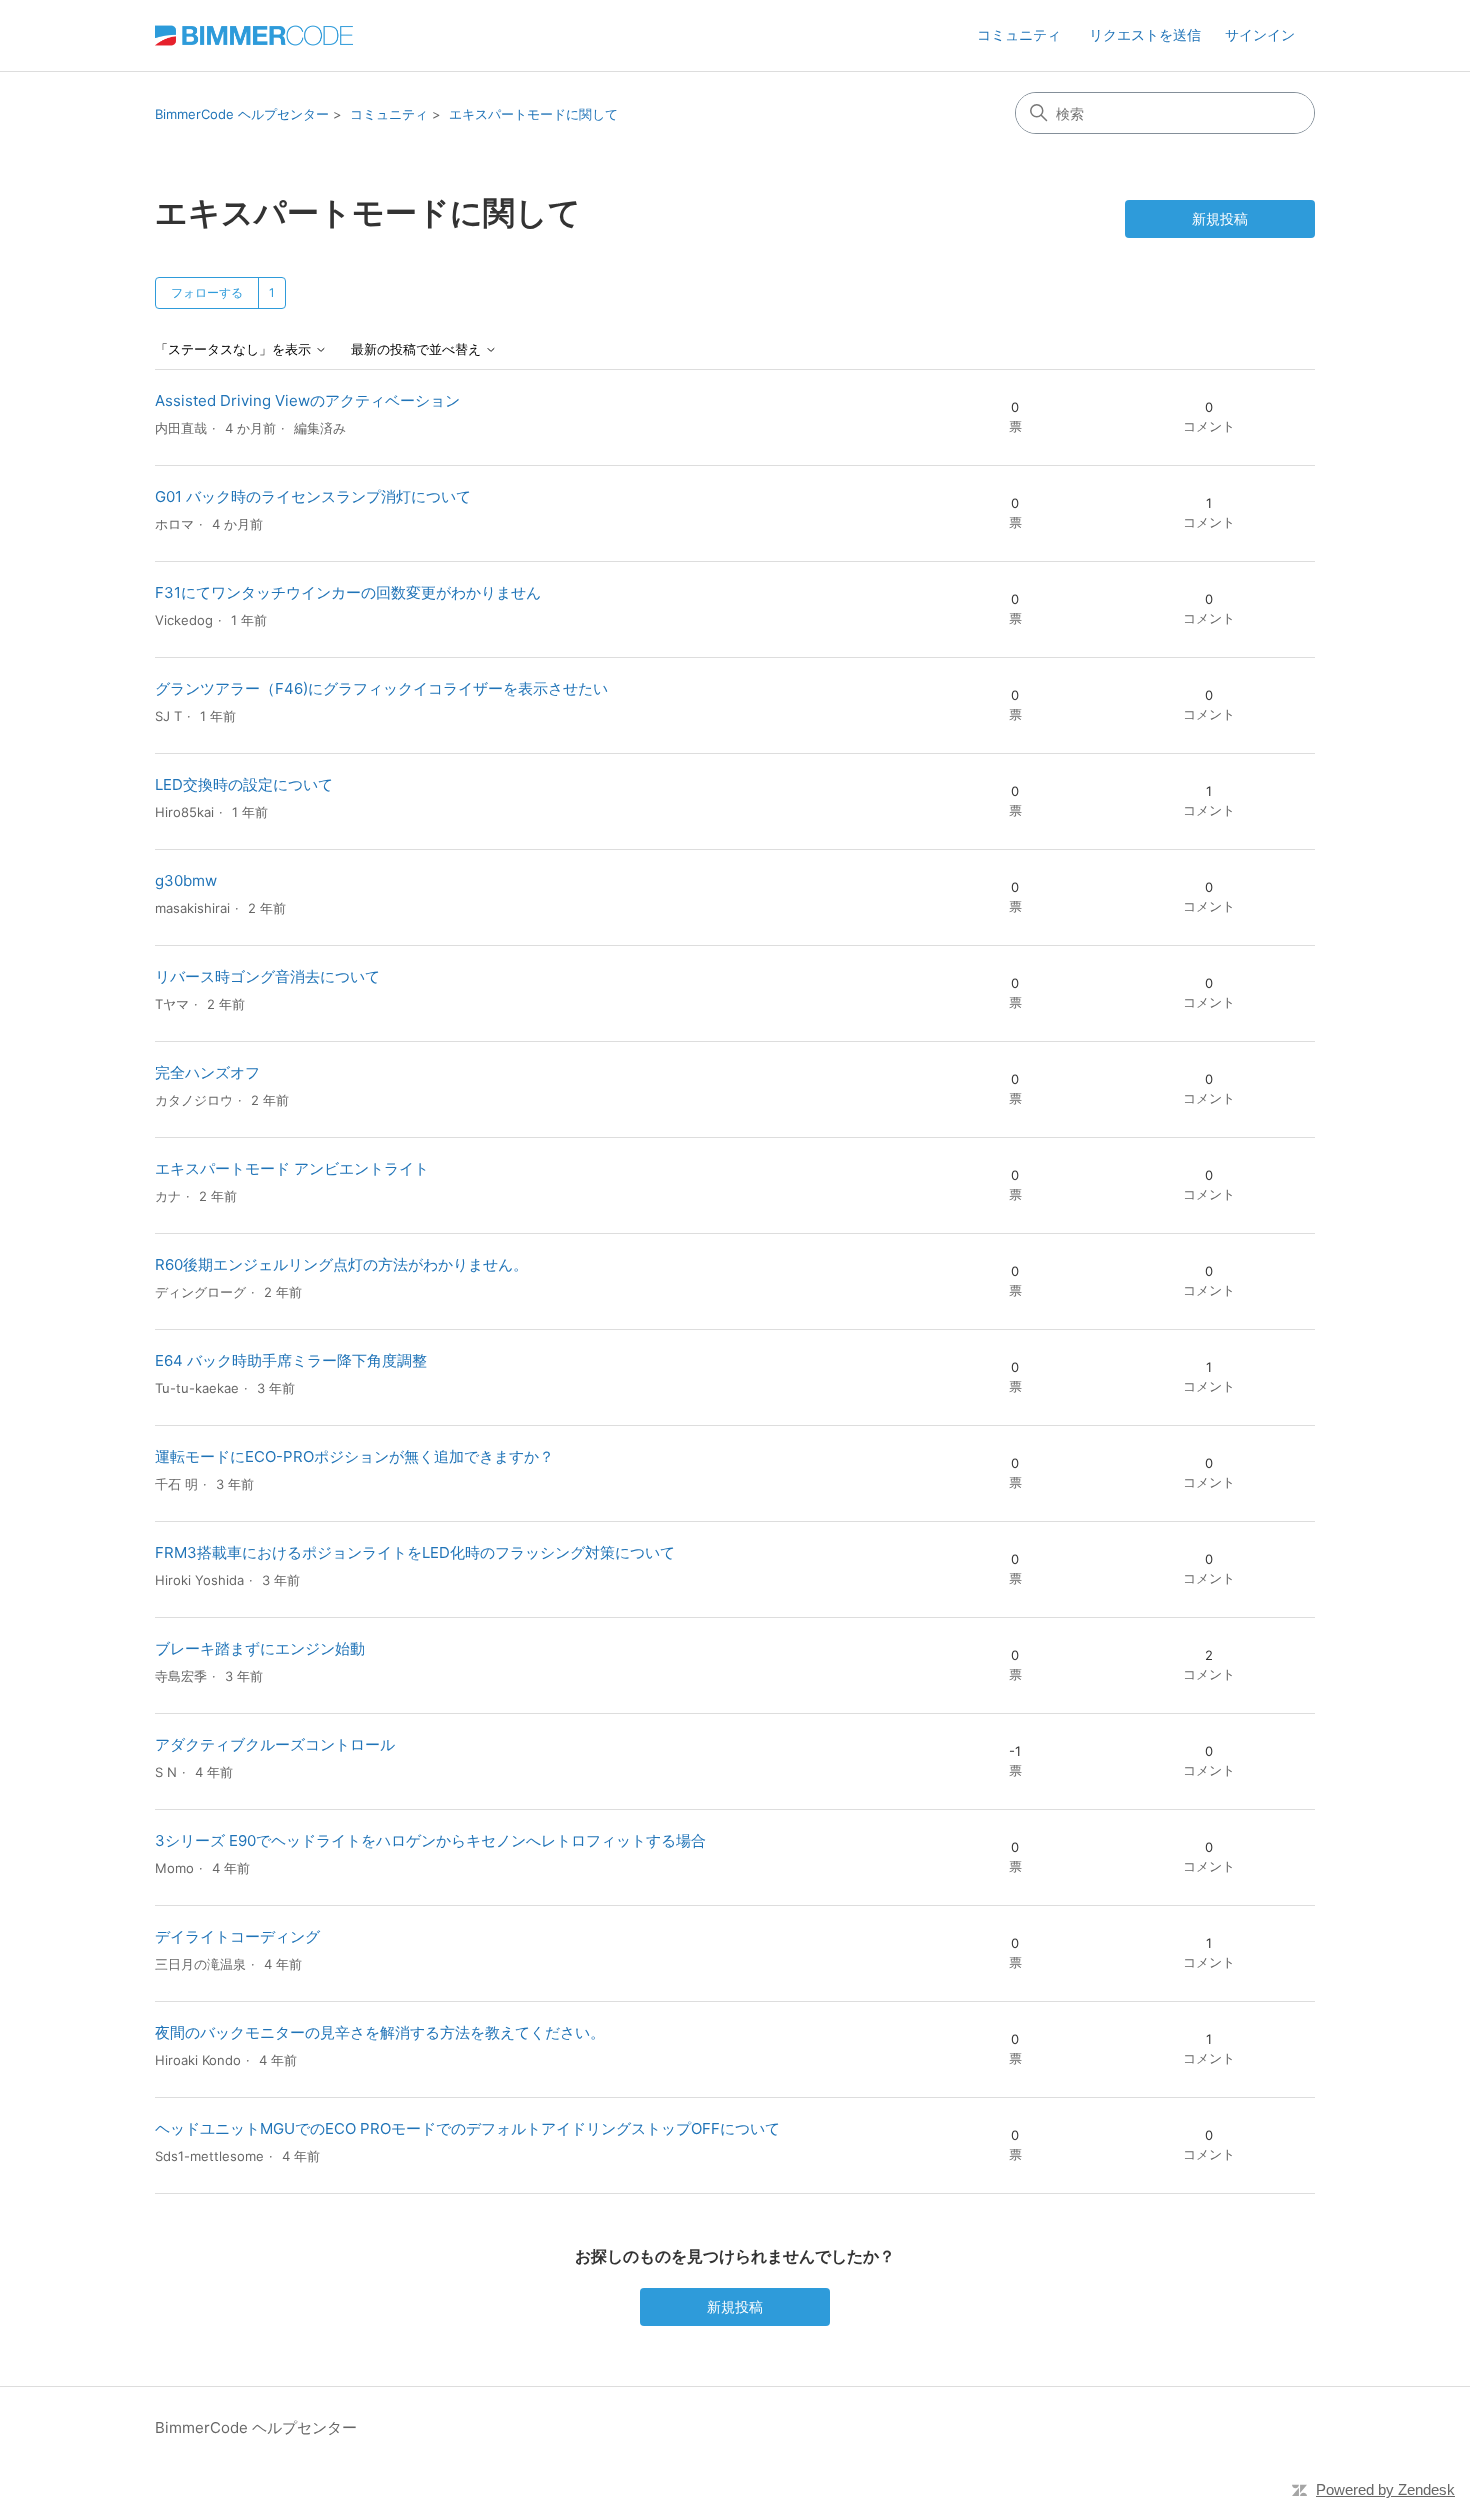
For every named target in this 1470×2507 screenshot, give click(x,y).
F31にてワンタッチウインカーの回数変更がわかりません (348, 592)
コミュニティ (1019, 34)
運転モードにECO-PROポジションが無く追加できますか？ (354, 1456)
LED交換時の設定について (244, 784)
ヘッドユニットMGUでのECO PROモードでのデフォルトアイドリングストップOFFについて (467, 2128)
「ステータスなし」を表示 (235, 349)
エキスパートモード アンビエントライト (292, 1168)
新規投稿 (1220, 218)
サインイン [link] (1260, 34)
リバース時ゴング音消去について (267, 976)
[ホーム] (254, 35)
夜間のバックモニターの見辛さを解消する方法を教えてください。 (380, 2032)
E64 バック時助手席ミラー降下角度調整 (291, 1360)
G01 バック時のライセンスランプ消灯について (313, 496)
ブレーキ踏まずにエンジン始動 (260, 1648)
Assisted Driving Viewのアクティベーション (307, 400)
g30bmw (186, 880)
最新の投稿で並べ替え (418, 349)
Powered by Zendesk (1385, 2489)
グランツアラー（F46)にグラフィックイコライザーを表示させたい (381, 688)
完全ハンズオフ (207, 1072)
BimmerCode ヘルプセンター (242, 114)
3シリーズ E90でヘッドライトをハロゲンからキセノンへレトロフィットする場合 (430, 1840)
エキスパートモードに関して (533, 114)
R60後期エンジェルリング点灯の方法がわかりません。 (341, 1264)
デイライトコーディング (237, 1936)
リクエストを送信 (1145, 34)
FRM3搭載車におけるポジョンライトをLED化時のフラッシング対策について (415, 1552)
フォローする (207, 292)
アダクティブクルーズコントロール (275, 1744)
